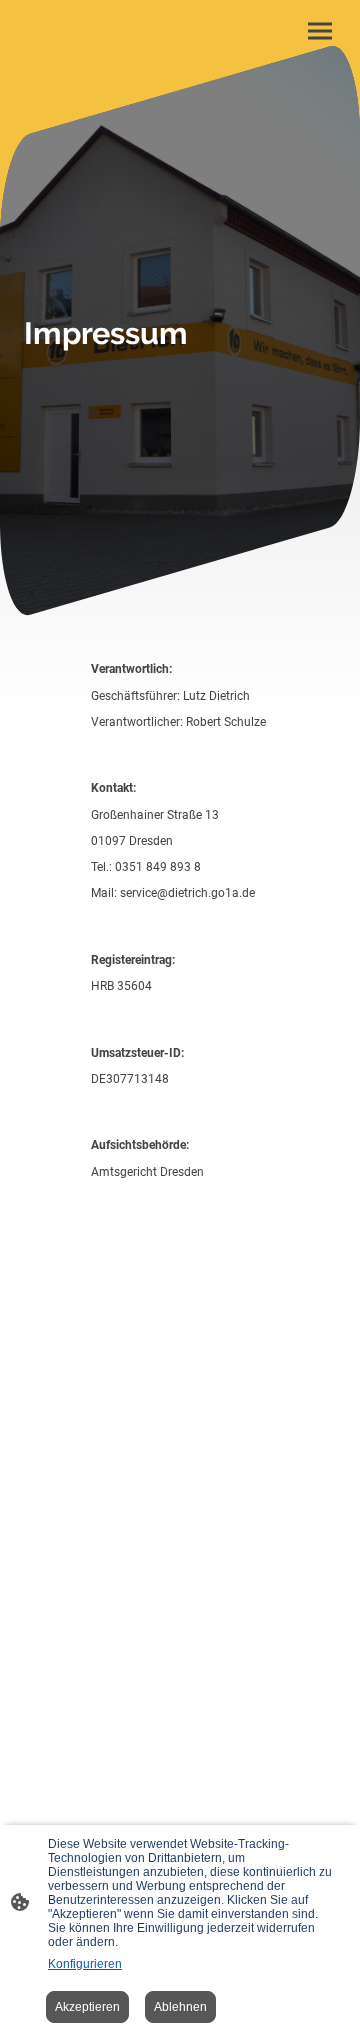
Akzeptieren (87, 2007)
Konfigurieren (85, 1964)
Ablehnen (180, 2007)
